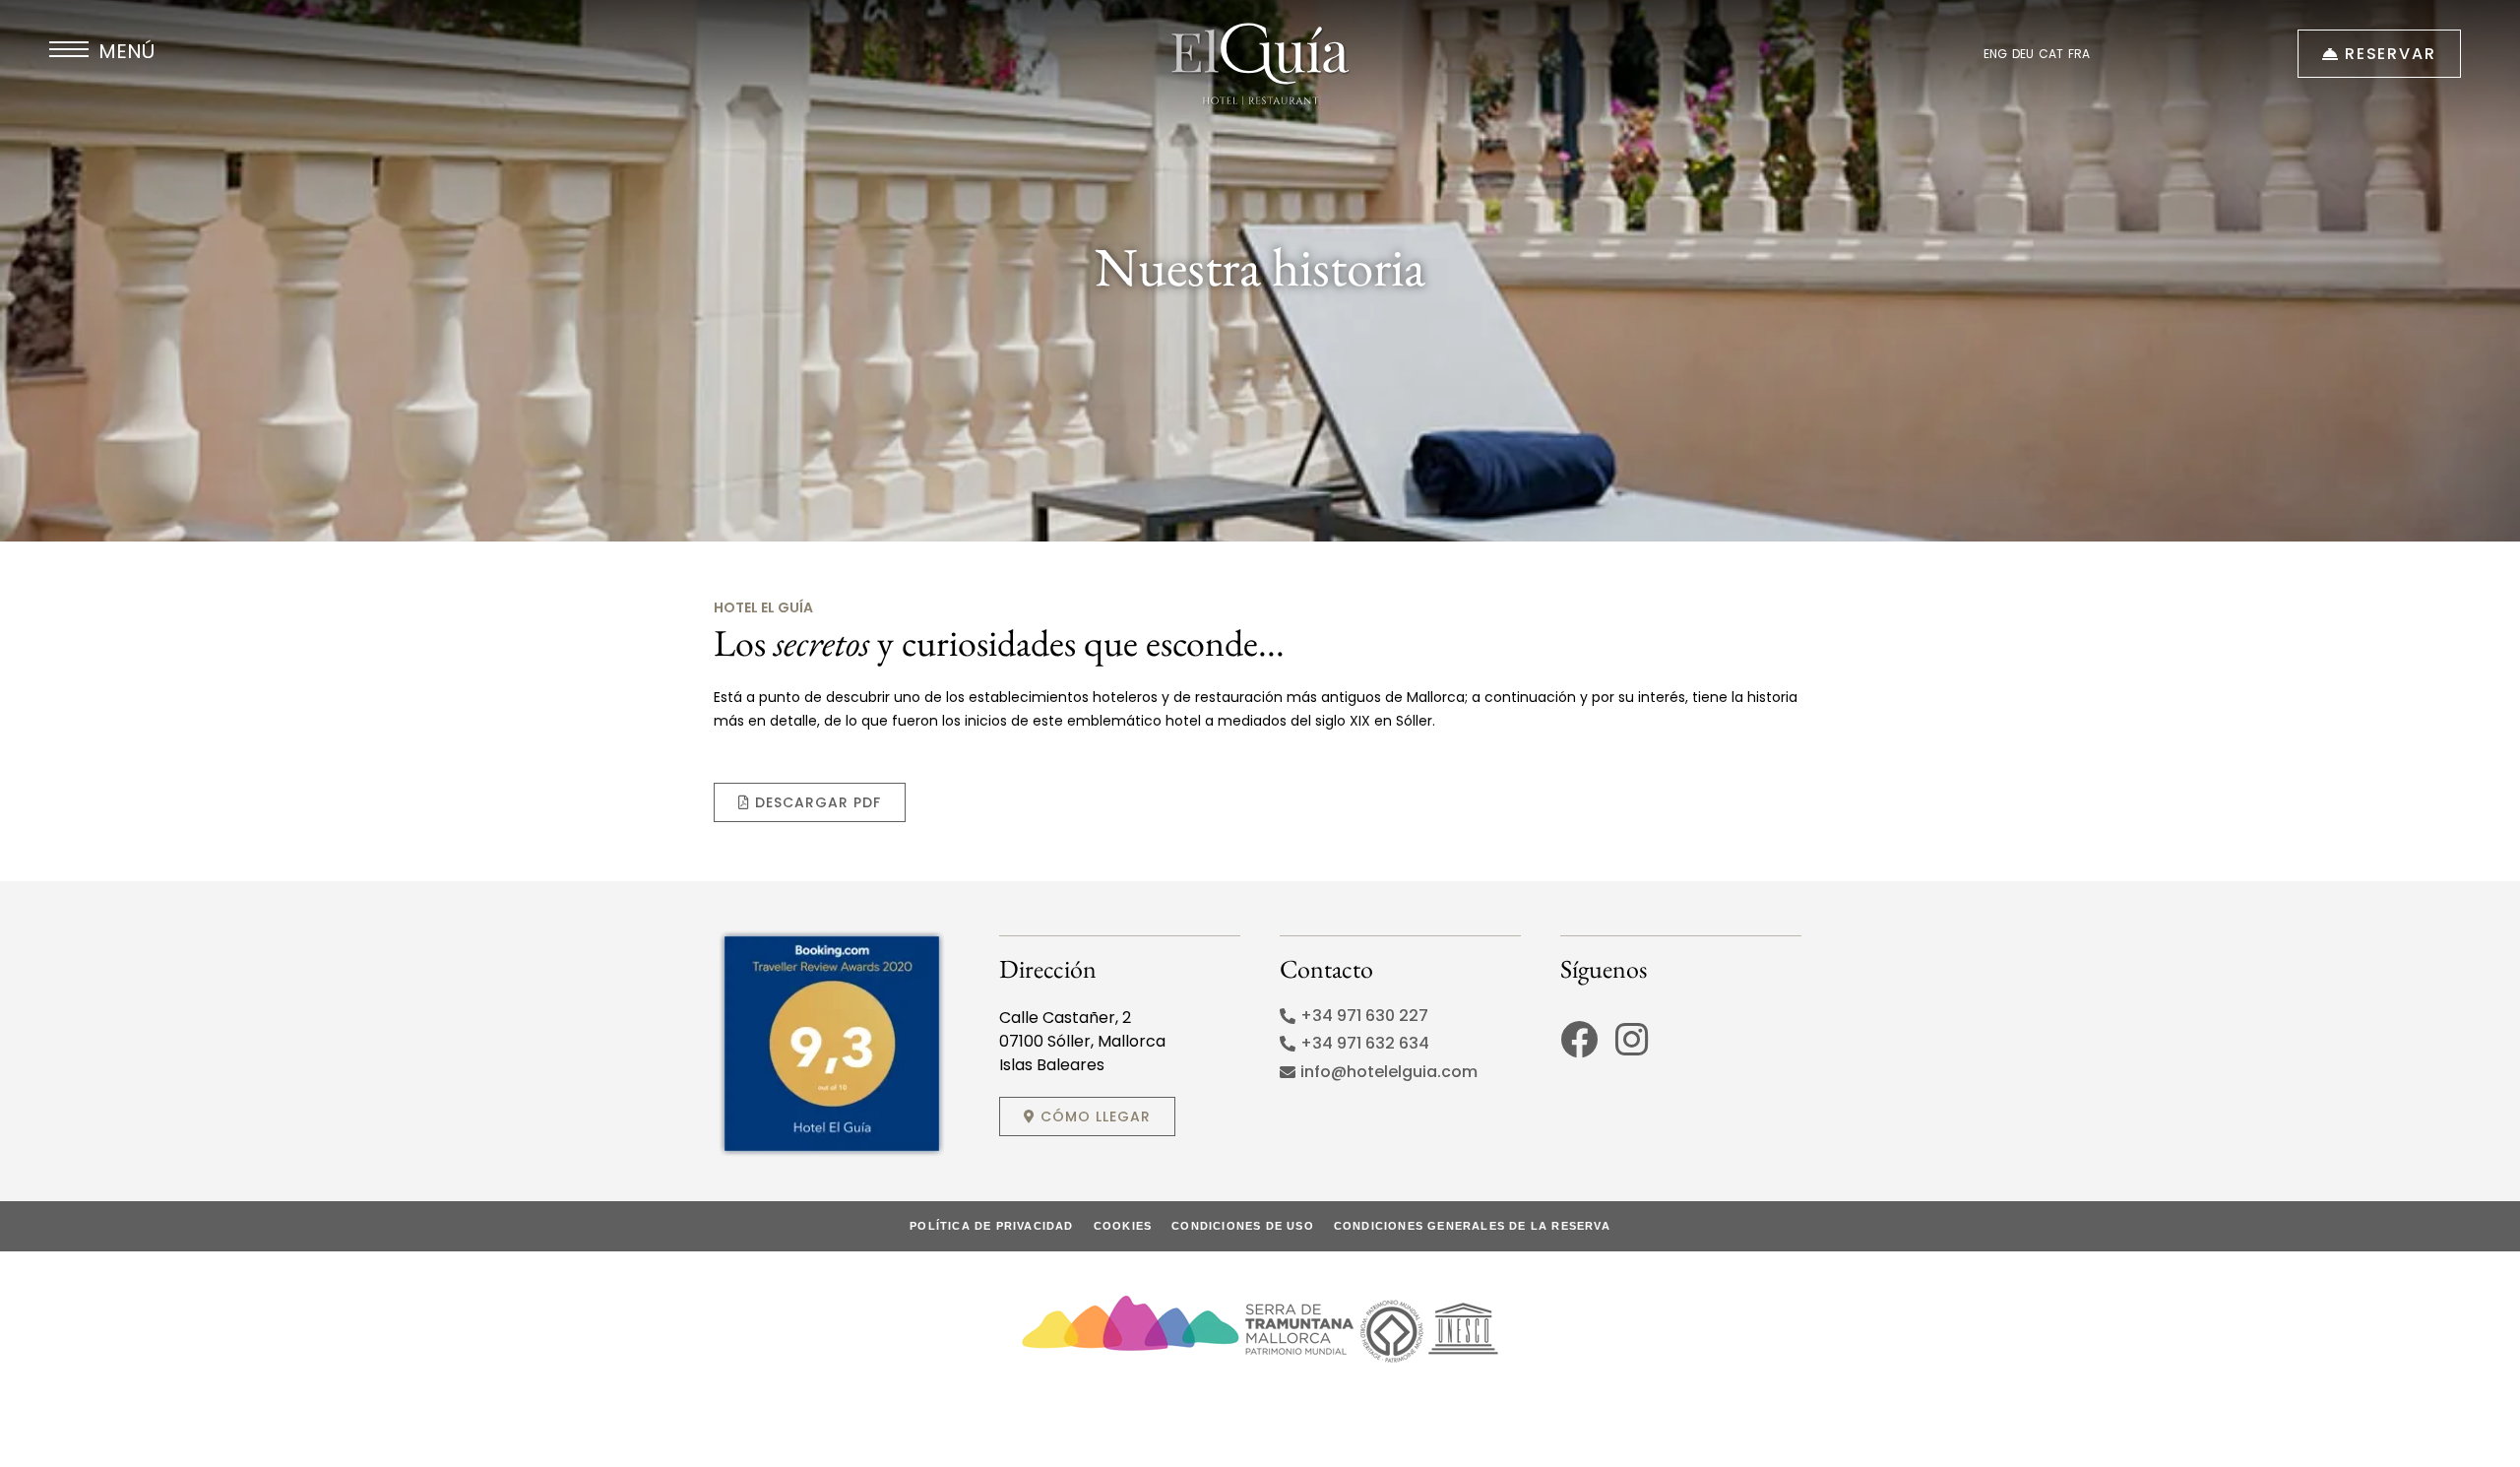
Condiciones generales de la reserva (1472, 1226)
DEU (2023, 54)
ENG (1995, 54)
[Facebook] (1579, 1040)
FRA (2079, 54)
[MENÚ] (69, 49)
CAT (2051, 54)
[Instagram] (1631, 1040)
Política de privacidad (991, 1226)
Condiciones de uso (1243, 1226)
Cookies (1123, 1226)
